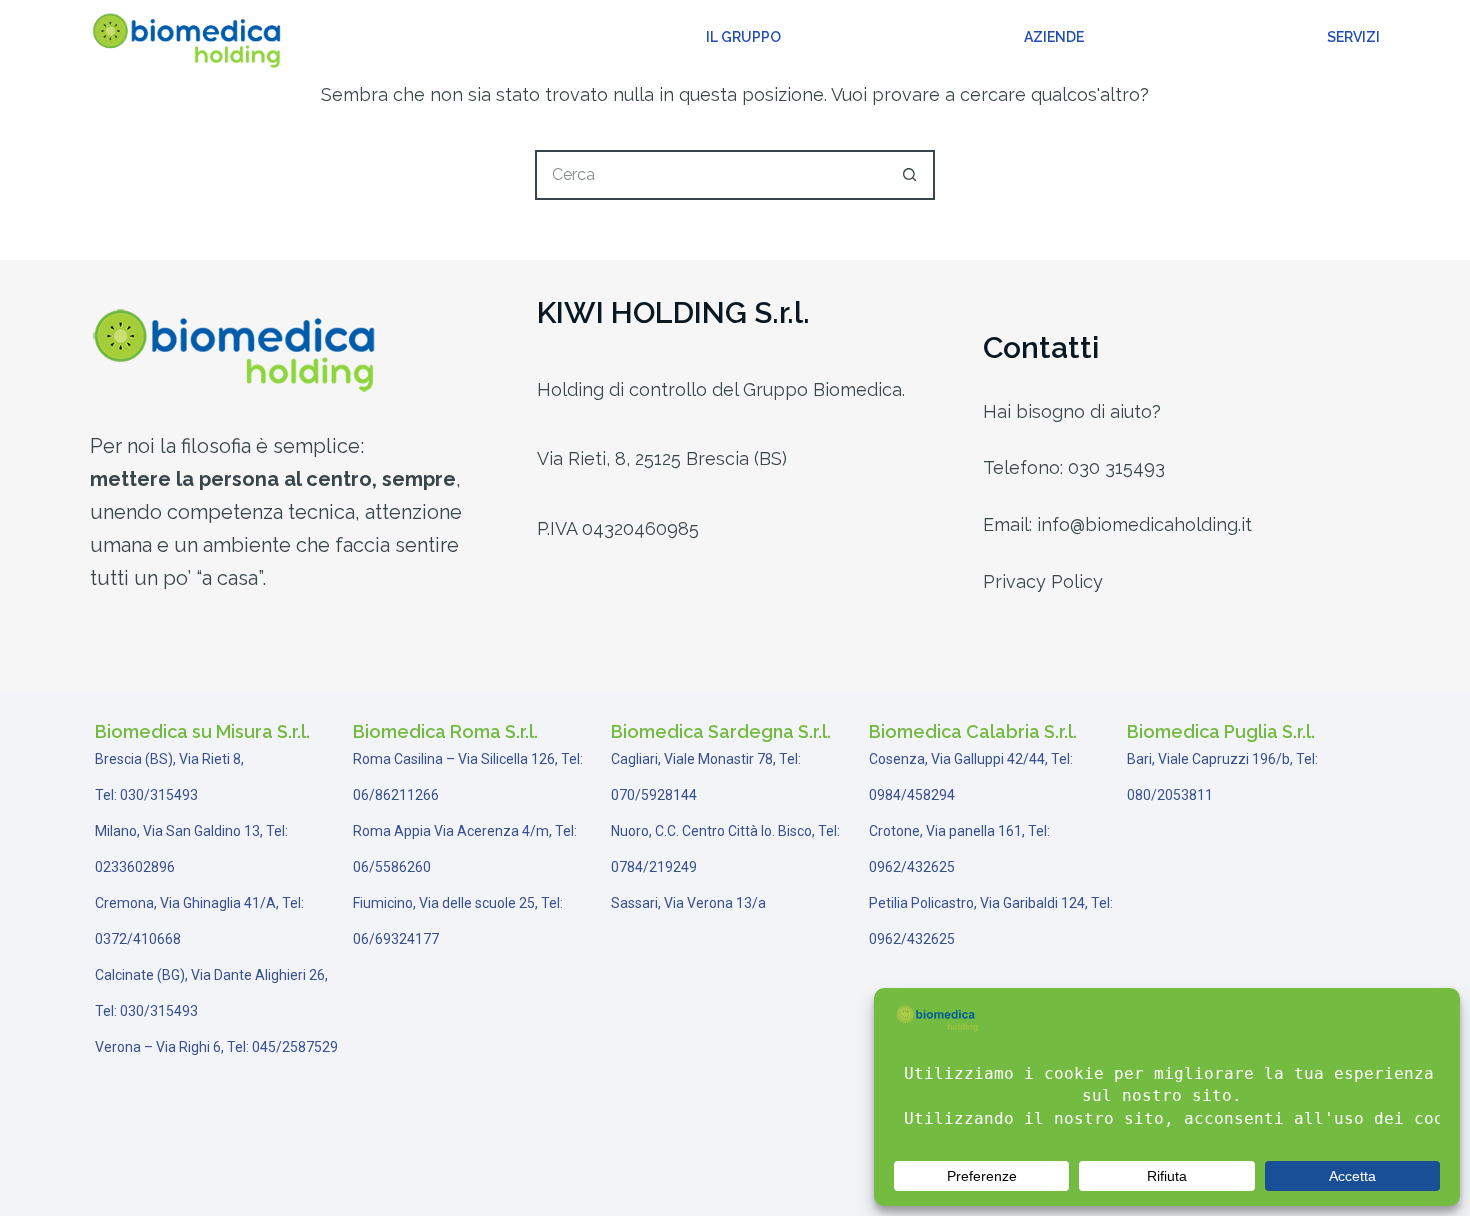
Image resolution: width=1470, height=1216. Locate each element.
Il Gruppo (743, 37)
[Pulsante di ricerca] (910, 175)
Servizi (1353, 37)
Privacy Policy (1043, 581)
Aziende (1054, 37)
